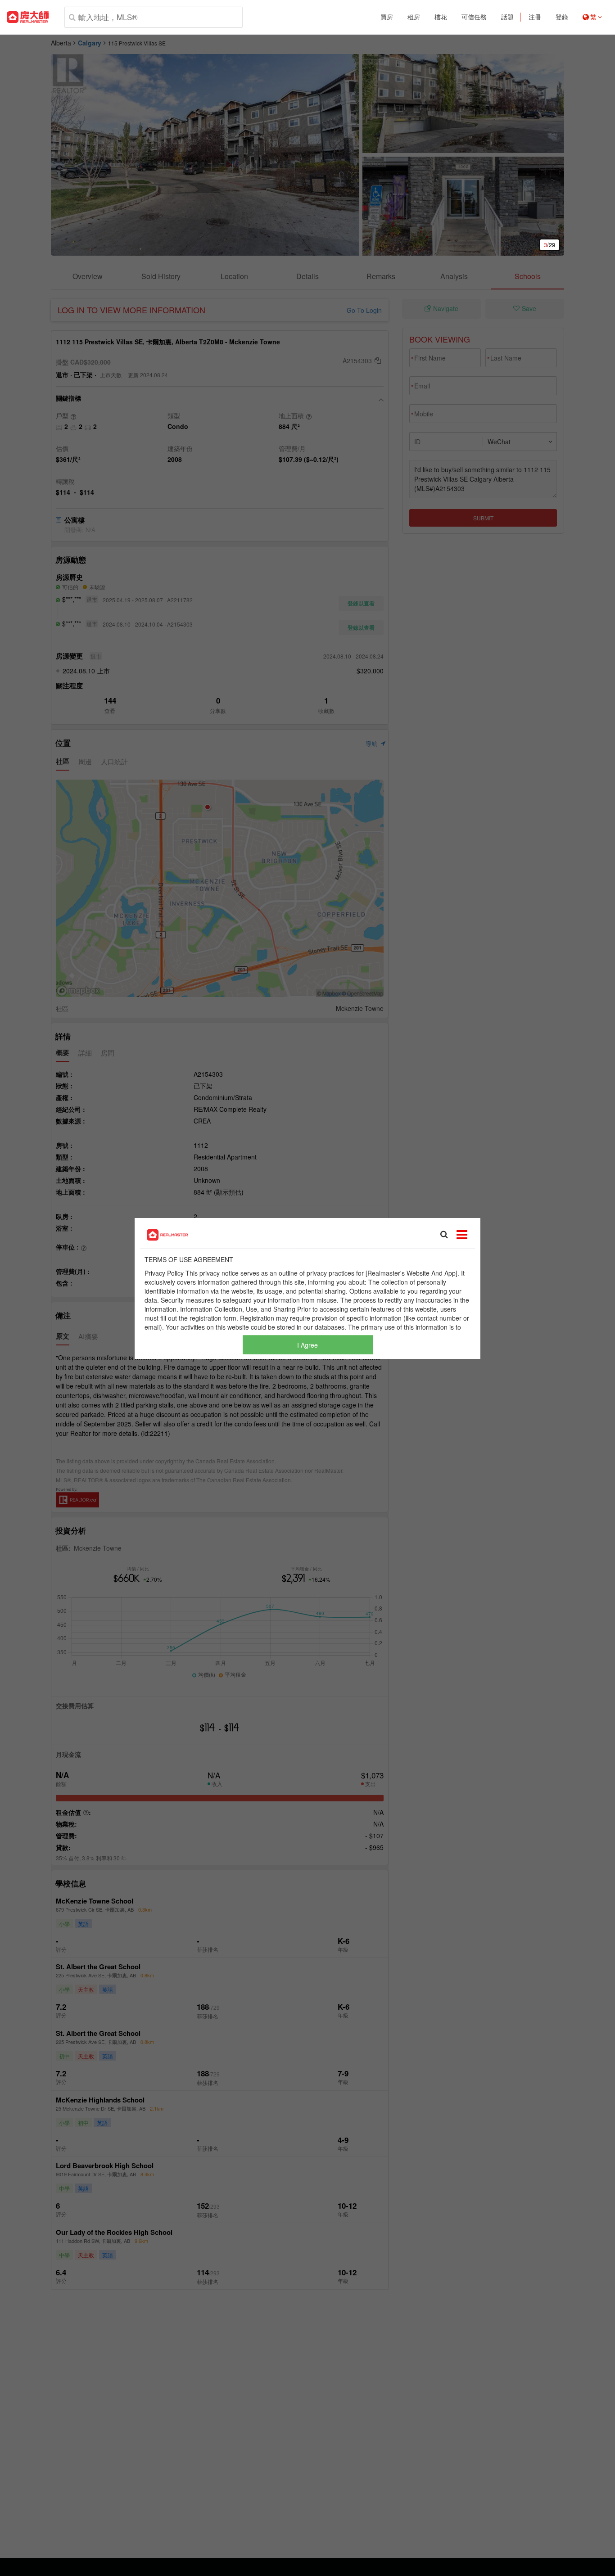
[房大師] (28, 17)
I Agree (307, 1344)
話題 (507, 17)
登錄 (562, 17)
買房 (387, 17)
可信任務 (474, 17)
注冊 (535, 17)
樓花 (441, 17)
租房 (414, 17)
